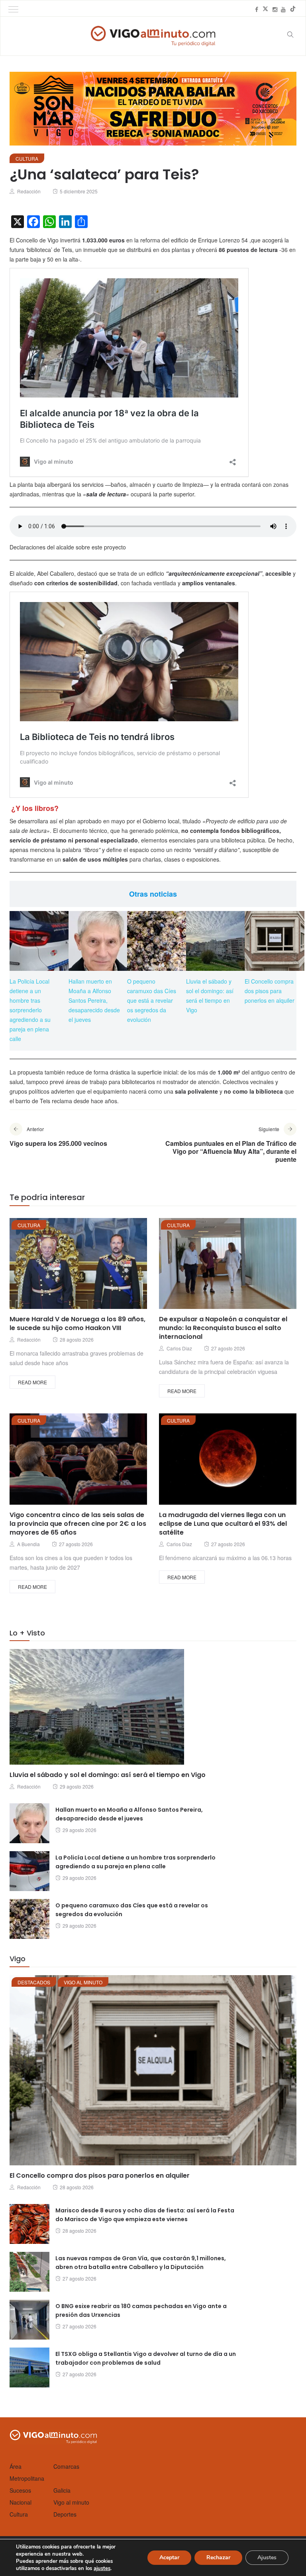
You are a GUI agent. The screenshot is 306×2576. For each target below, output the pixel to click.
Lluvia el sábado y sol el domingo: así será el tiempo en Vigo (108, 1775)
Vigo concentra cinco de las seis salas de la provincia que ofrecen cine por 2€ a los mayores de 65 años (78, 1524)
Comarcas (66, 2466)
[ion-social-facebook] (257, 9)
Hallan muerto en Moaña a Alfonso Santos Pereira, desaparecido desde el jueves (94, 1000)
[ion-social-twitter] (265, 9)
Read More (32, 1382)
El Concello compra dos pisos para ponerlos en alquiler (270, 991)
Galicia (62, 2490)
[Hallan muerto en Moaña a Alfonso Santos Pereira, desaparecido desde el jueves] (98, 941)
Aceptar (169, 2557)
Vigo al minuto (83, 1982)
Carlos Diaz (179, 1348)
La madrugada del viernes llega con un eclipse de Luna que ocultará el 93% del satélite (223, 1524)
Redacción (29, 191)
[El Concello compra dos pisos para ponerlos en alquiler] (275, 941)
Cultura (27, 158)
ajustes (102, 2568)
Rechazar (218, 2557)
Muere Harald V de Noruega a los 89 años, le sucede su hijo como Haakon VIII (77, 1323)
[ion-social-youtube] (283, 9)
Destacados (34, 1982)
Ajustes (267, 2557)
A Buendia (28, 1544)
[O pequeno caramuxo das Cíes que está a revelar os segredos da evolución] (157, 941)
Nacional (21, 2502)
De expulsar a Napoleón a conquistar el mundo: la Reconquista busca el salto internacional (223, 1328)
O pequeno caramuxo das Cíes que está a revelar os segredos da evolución (152, 1000)
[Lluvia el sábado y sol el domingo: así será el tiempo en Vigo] (216, 941)
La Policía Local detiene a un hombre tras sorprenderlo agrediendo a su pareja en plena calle (30, 1010)
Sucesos (20, 2490)
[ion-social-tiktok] (293, 9)
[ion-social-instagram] (275, 9)
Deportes (65, 2514)
